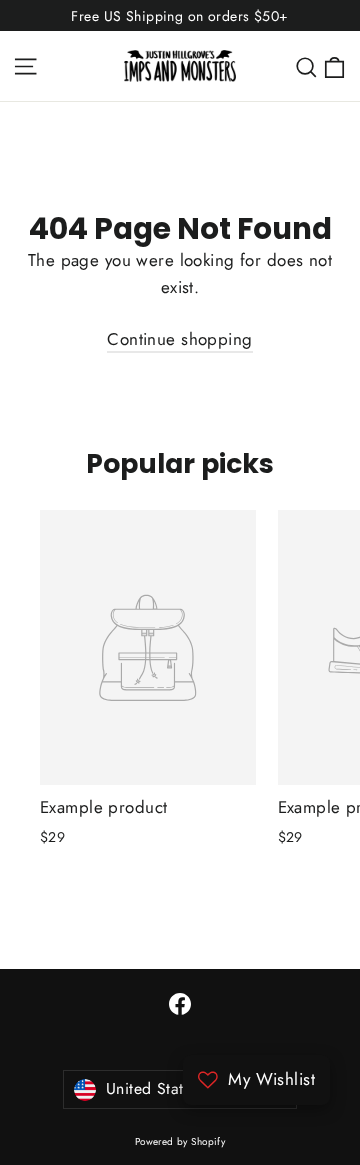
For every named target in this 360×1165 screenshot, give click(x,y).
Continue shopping (179, 339)
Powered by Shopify (180, 1141)
